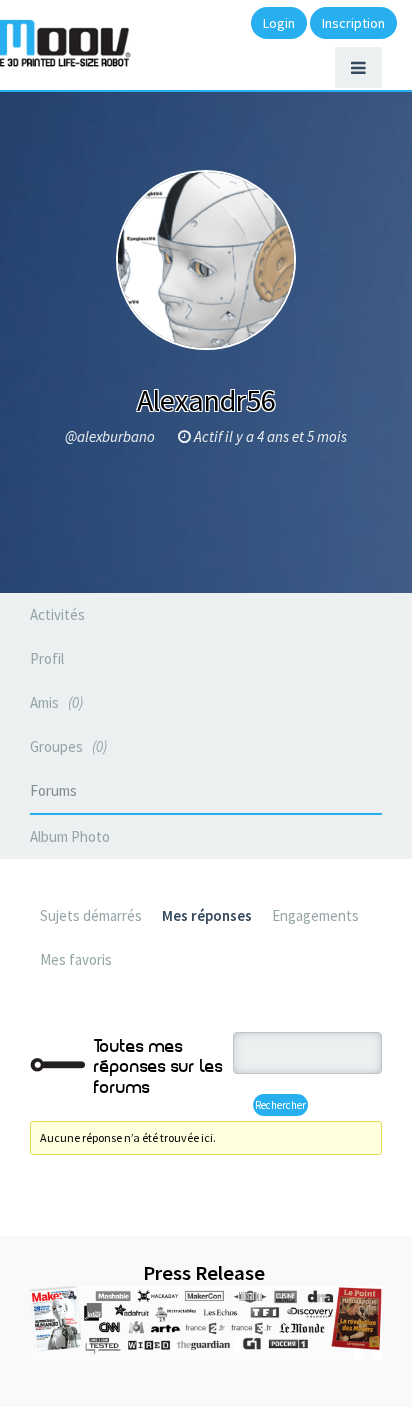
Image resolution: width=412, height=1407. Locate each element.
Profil (47, 658)
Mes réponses (207, 915)
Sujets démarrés (91, 915)
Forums (53, 790)
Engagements (315, 915)
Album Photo (70, 836)
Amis (54, 702)
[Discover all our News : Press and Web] (206, 1323)
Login (279, 23)
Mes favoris (76, 959)
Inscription (353, 23)
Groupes (66, 746)
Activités (57, 614)
